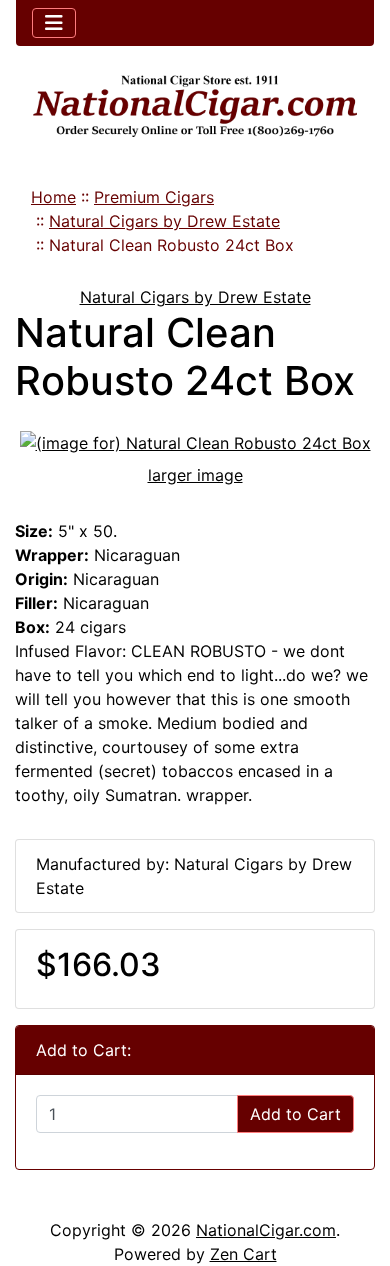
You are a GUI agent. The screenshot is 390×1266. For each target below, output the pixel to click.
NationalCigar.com (266, 1230)
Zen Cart (243, 1254)
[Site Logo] (195, 106)
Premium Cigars (154, 197)
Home (53, 197)
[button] (353, 1167)
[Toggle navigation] (54, 23)
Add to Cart (295, 1114)
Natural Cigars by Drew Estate (164, 221)
